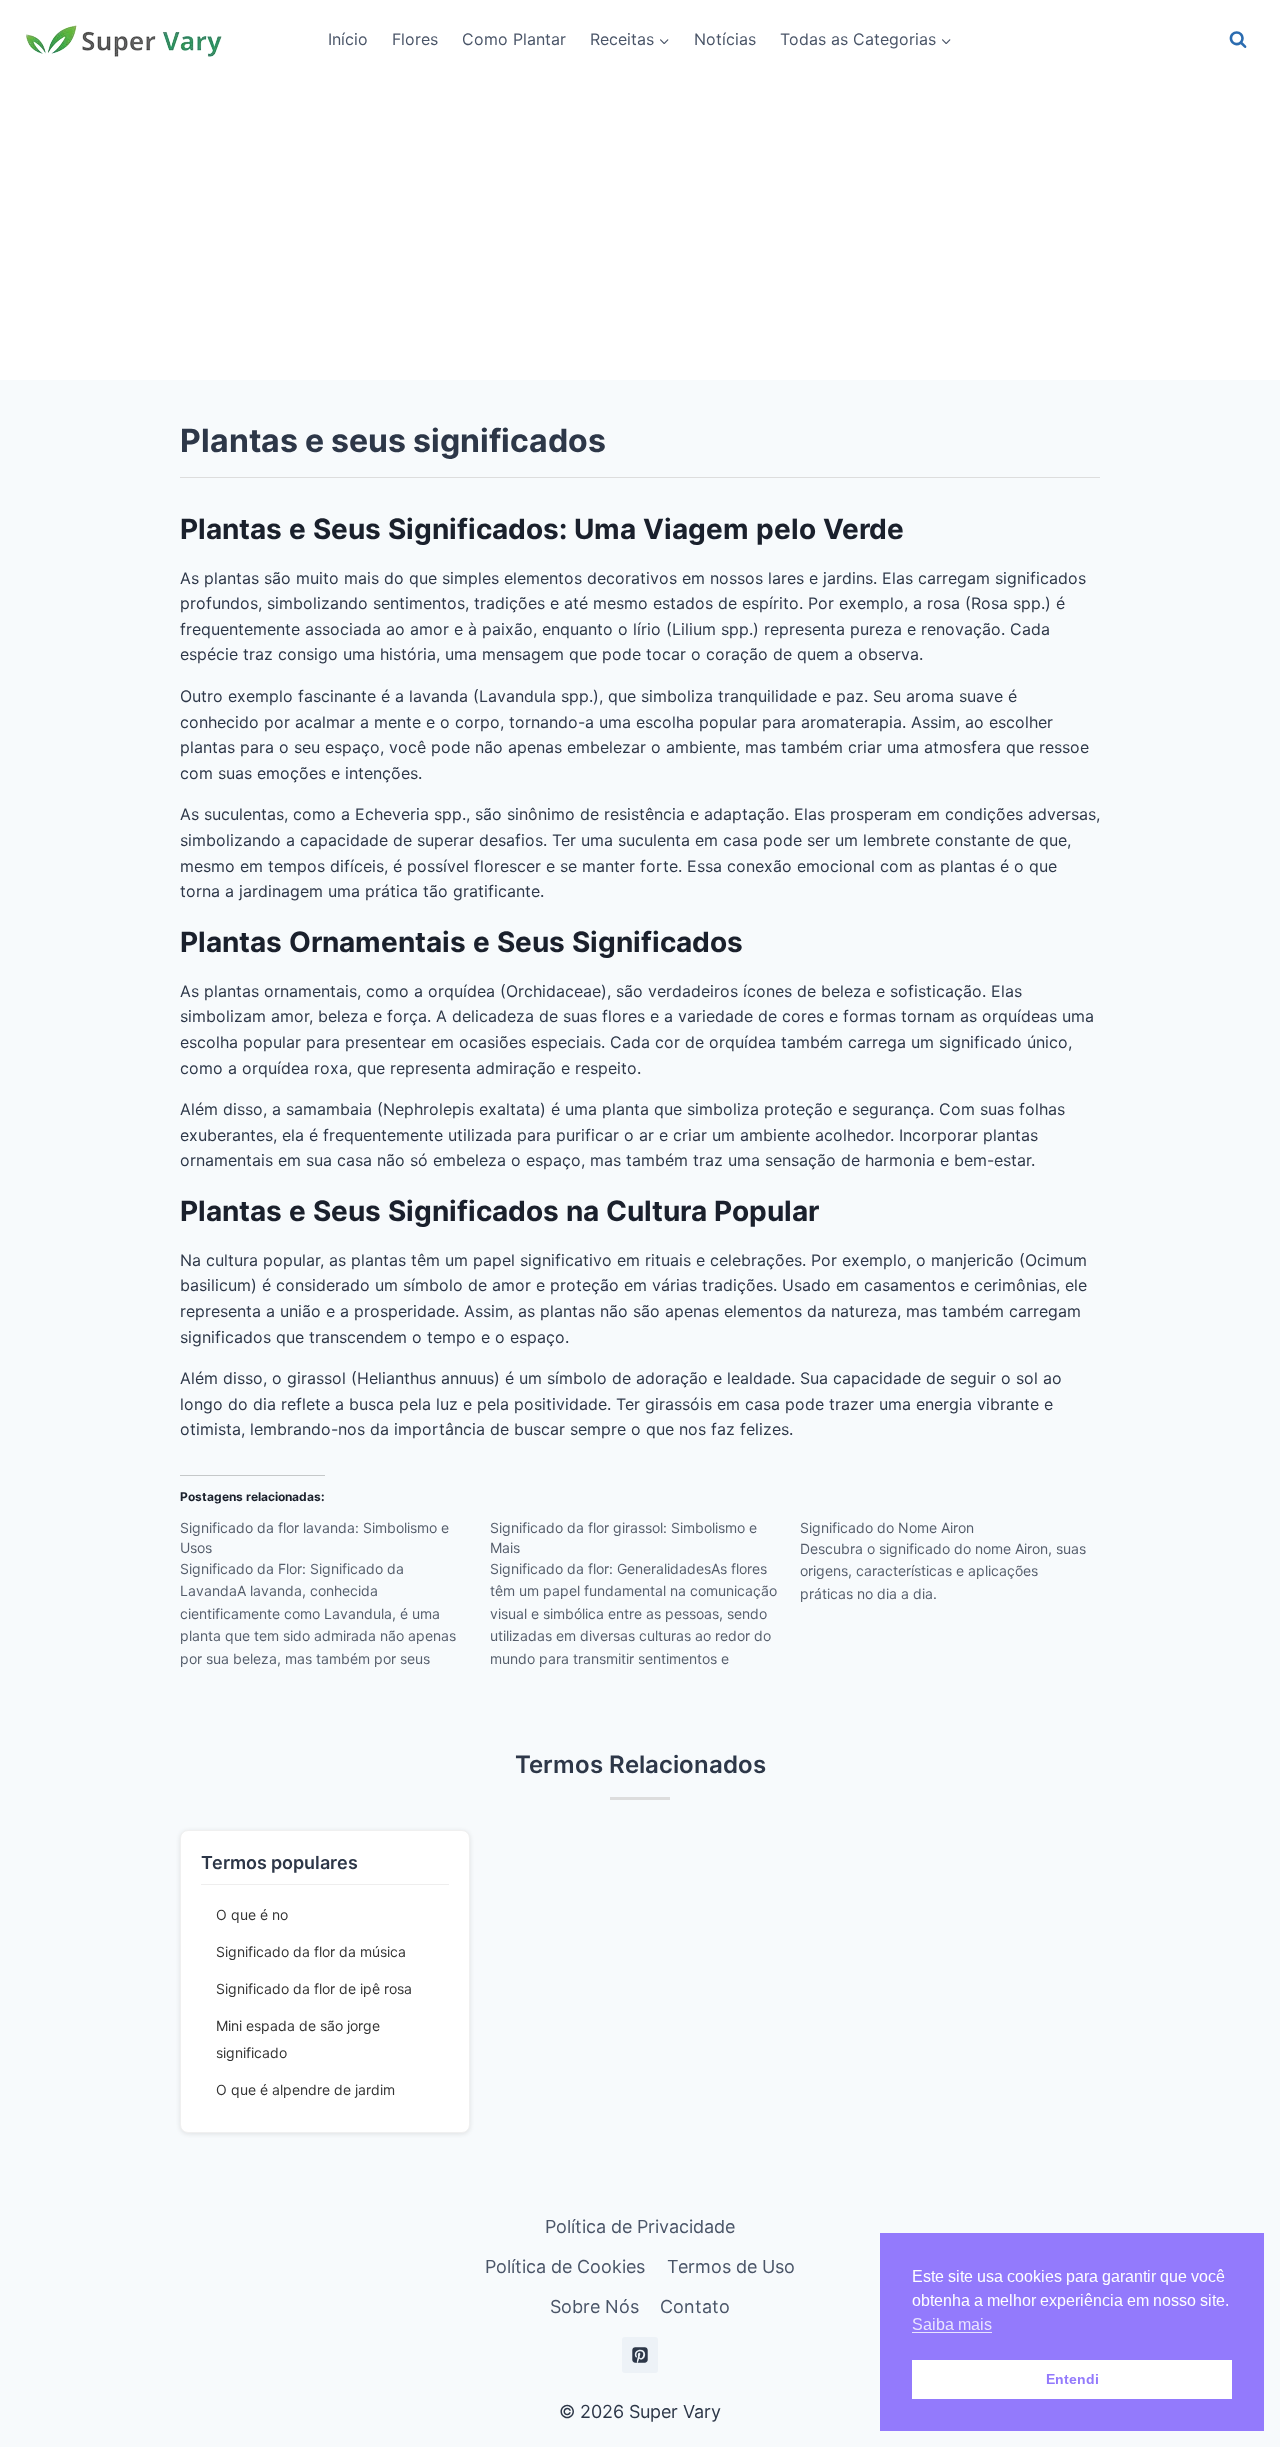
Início (348, 39)
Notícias (725, 39)
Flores (415, 39)
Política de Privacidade (640, 2226)
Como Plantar (514, 39)
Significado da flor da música (311, 1951)
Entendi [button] (1072, 2379)
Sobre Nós (594, 2306)
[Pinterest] (640, 2355)
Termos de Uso (731, 2266)
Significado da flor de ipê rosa (314, 1988)
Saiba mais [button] (952, 2324)
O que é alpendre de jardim (305, 2089)
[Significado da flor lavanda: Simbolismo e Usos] (335, 1600)
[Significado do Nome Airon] (955, 1568)
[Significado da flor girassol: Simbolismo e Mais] (645, 1600)
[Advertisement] (640, 230)
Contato (695, 2306)
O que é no (252, 1914)
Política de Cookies (565, 2266)
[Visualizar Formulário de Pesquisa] (1238, 40)
